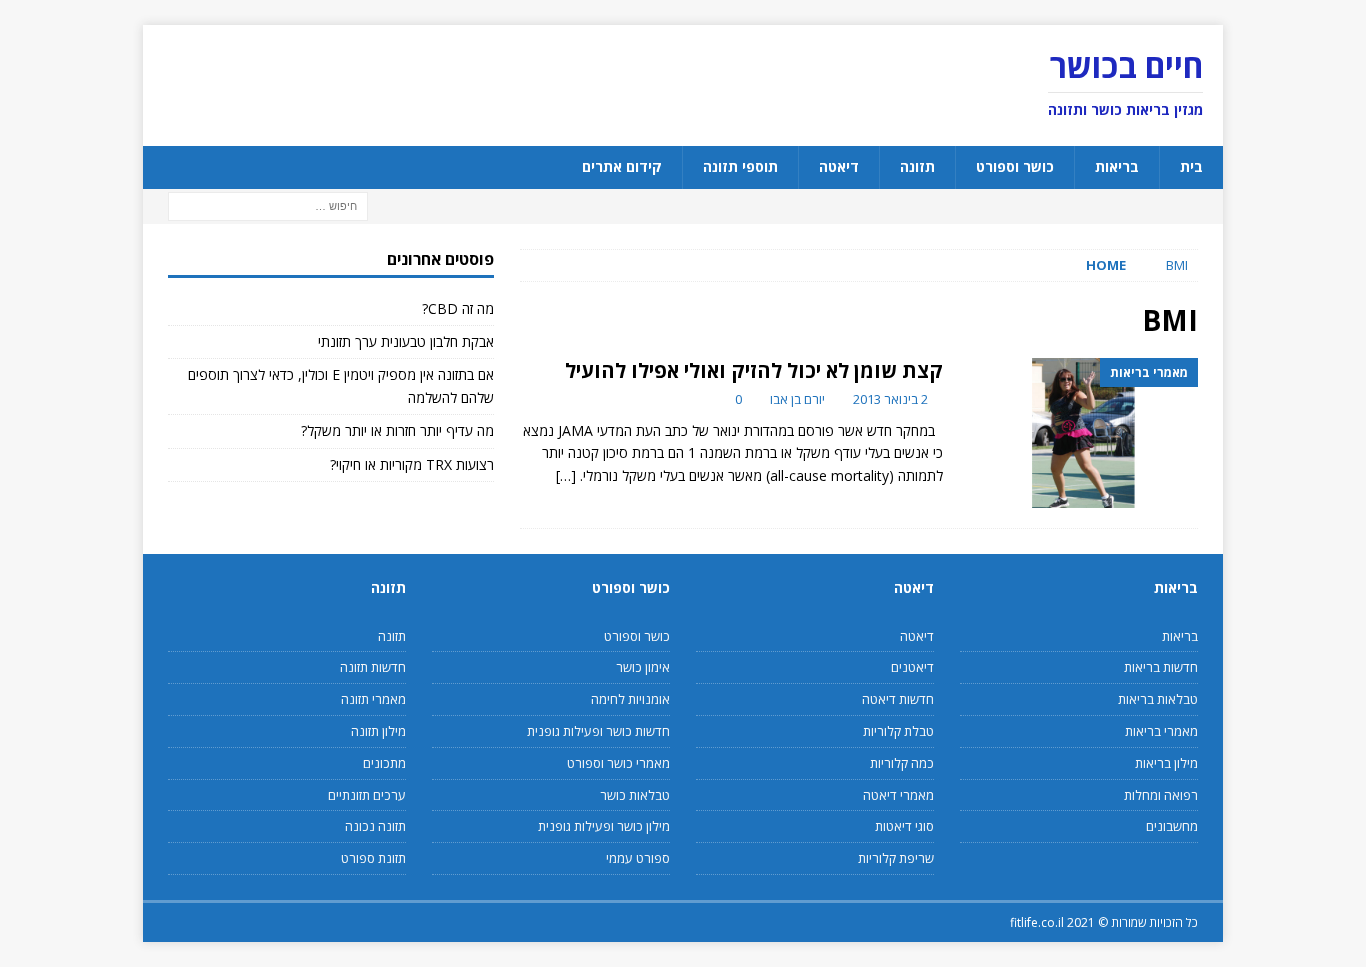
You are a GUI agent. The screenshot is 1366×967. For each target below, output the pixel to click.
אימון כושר (643, 667)
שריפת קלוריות (896, 858)
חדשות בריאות (1161, 667)
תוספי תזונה (740, 166)
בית (1191, 166)
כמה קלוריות (902, 763)
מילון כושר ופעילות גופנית (604, 826)
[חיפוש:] (268, 204)
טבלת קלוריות (898, 731)
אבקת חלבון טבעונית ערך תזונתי (406, 341)
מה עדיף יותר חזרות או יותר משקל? (397, 430)
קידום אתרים (622, 166)
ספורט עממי (638, 858)
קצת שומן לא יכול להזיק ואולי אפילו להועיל (754, 370)
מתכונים (384, 763)
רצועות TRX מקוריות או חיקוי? (412, 464)
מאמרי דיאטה (898, 795)
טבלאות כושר (635, 795)
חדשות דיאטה (898, 699)
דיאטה (839, 166)
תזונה (917, 166)
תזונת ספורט (373, 858)
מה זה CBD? (458, 308)
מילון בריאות (1166, 763)
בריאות (1117, 166)
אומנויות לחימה (630, 699)
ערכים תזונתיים (367, 795)
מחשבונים (1172, 826)
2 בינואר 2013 (890, 399)
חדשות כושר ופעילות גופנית (598, 731)
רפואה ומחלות (1161, 795)
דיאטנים (912, 667)
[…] (566, 475)
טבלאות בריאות (1158, 699)
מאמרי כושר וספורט (618, 763)
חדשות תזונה (373, 667)
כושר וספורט (1015, 166)
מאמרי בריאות (1161, 731)
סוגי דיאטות (904, 826)
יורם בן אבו (797, 399)
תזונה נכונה (375, 826)
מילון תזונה (378, 731)
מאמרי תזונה (373, 699)
